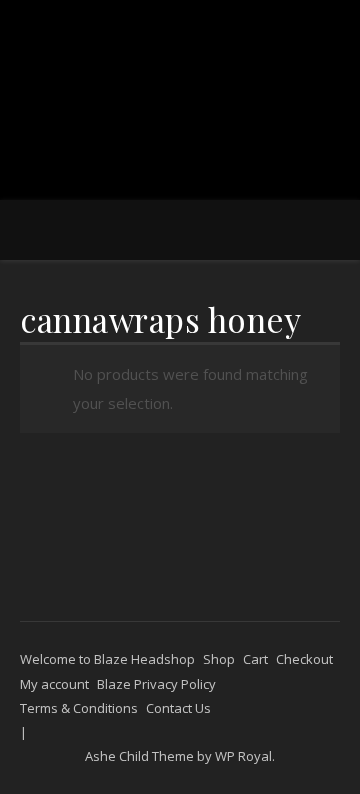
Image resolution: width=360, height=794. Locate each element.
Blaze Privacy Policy (156, 684)
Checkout (304, 659)
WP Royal (243, 756)
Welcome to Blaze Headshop (107, 659)
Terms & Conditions (79, 708)
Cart (255, 659)
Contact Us (178, 708)
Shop (219, 659)
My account (54, 684)
